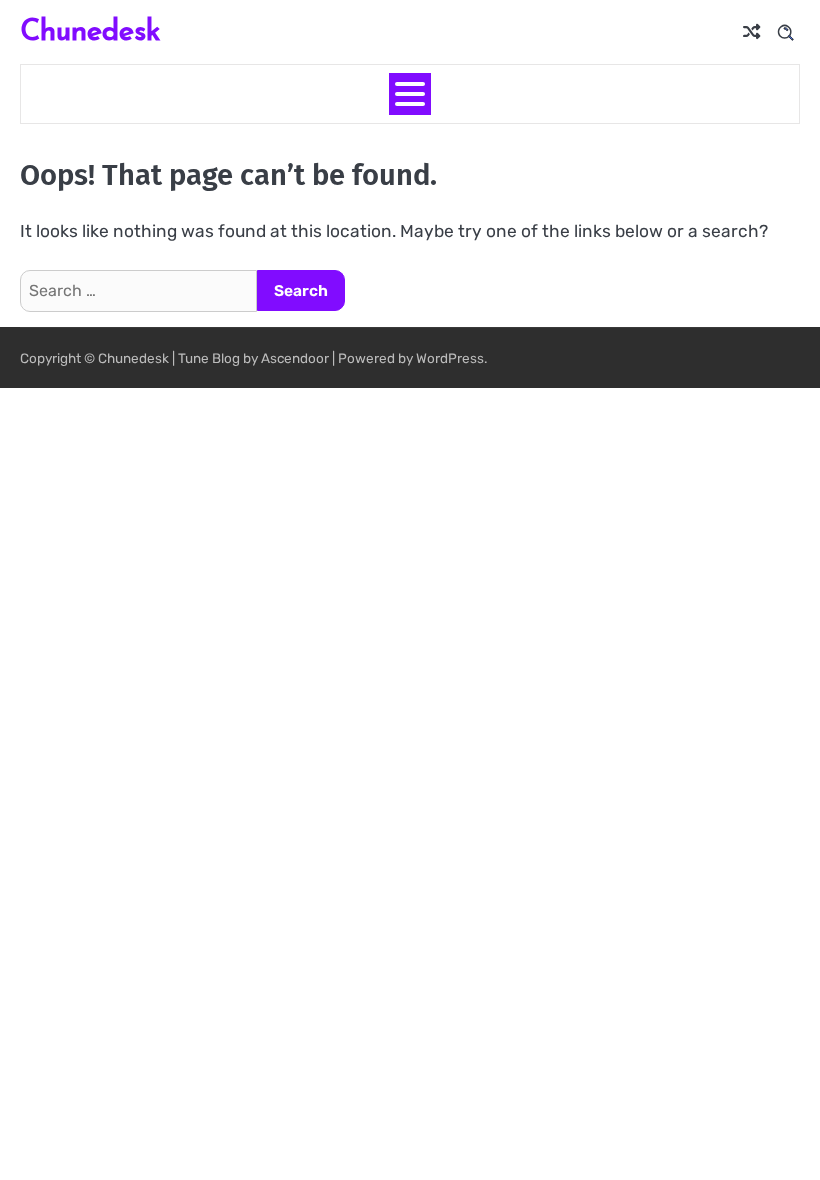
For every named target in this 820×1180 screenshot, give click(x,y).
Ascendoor (295, 358)
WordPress (450, 358)
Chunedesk (90, 30)
